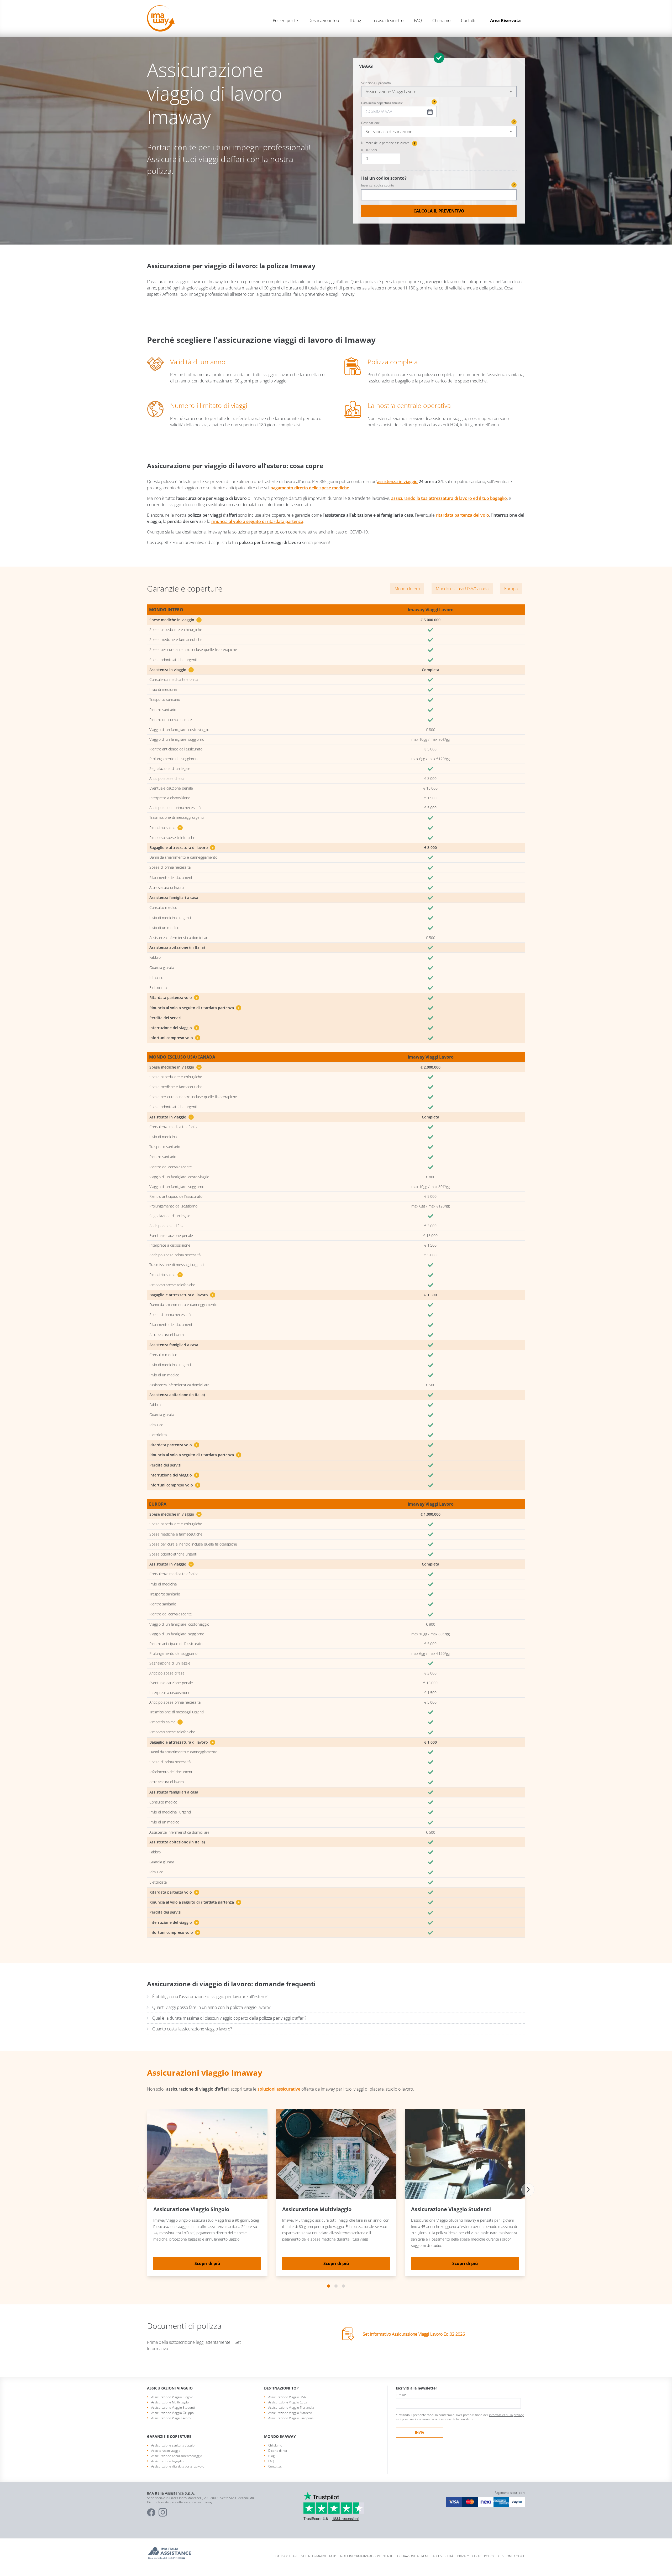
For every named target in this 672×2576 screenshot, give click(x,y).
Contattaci (275, 2466)
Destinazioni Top (324, 20)
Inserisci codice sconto (438, 185)
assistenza (387, 481)
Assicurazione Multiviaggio (170, 2402)
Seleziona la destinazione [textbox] (389, 132)
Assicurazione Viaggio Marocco (290, 2413)
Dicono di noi (278, 2451)
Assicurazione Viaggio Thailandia (291, 2407)
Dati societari (286, 2556)
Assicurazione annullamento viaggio (177, 2456)
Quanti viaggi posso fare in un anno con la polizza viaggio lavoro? (211, 2007)
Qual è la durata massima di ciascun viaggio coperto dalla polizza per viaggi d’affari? (229, 2018)
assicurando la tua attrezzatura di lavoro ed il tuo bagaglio (449, 498)
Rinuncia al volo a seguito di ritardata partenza (195, 1008)
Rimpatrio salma (165, 828)
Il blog (355, 20)
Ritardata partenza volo (174, 997)
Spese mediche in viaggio (175, 620)
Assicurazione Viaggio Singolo (172, 2397)
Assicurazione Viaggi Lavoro (171, 2418)
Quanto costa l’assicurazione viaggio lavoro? (192, 2029)
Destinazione (371, 123)
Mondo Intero (407, 589)
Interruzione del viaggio (174, 1028)
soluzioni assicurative (279, 2089)
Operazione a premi (413, 2556)
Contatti (468, 20)
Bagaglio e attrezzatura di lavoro (182, 848)
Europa (511, 589)
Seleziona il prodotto (376, 83)
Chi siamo (441, 20)
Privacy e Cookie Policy (476, 2556)
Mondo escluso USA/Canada (462, 589)
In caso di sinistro (387, 20)
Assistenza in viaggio (171, 670)
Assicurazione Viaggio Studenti (173, 2407)
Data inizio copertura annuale (382, 103)
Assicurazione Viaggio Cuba (288, 2402)
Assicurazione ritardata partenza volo (178, 2466)
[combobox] (439, 92)
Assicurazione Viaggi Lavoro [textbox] (391, 92)
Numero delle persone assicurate (388, 143)
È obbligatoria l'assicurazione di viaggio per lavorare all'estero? (210, 1997)
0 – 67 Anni (369, 150)
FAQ (418, 20)
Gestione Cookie (512, 2556)
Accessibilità (443, 2556)
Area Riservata (505, 20)
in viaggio (408, 481)
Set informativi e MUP (319, 2556)
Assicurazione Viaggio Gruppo (172, 2413)
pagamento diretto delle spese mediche (310, 488)
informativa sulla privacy (506, 2415)
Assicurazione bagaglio (167, 2461)
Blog (271, 2456)
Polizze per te (285, 20)
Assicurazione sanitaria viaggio (173, 2445)
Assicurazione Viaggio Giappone (291, 2418)
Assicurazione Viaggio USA (287, 2397)
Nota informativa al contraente (367, 2556)
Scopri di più (207, 2263)
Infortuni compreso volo (174, 1038)
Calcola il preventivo (439, 211)
